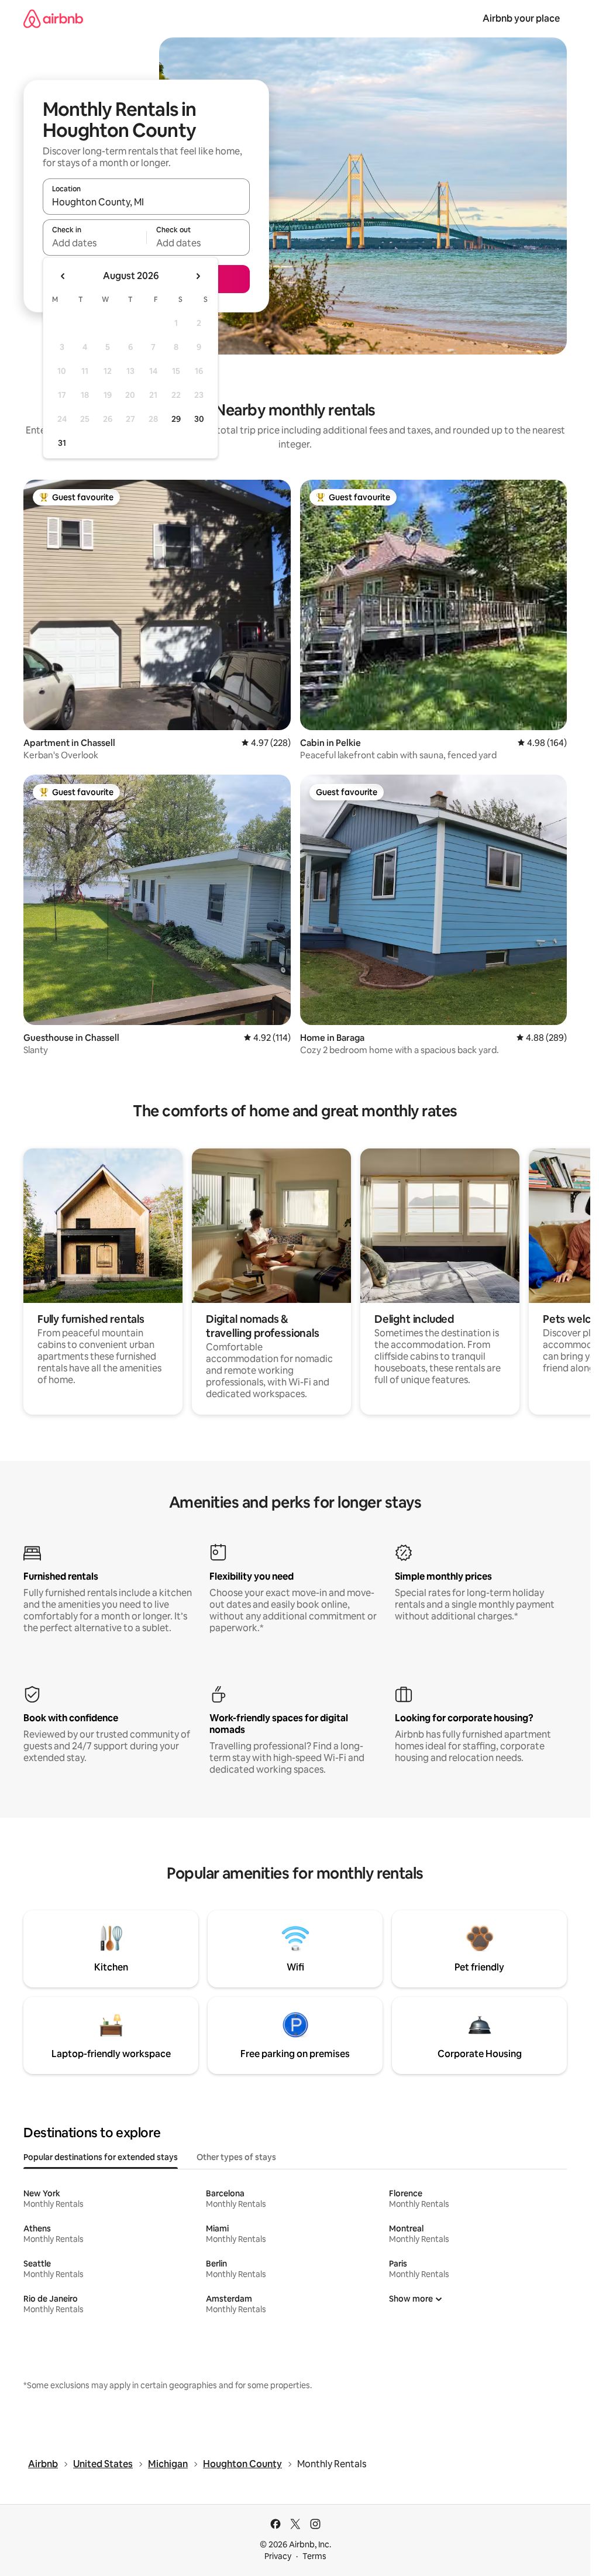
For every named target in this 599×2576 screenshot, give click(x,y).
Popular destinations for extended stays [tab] (101, 2157)
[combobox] (146, 202)
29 (176, 419)
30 (199, 419)
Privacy (278, 2556)
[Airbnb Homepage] (53, 18)
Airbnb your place (521, 18)
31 (62, 443)
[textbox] (94, 243)
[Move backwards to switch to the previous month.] (63, 276)
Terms (314, 2556)
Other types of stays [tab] (236, 2157)
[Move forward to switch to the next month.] (198, 276)
